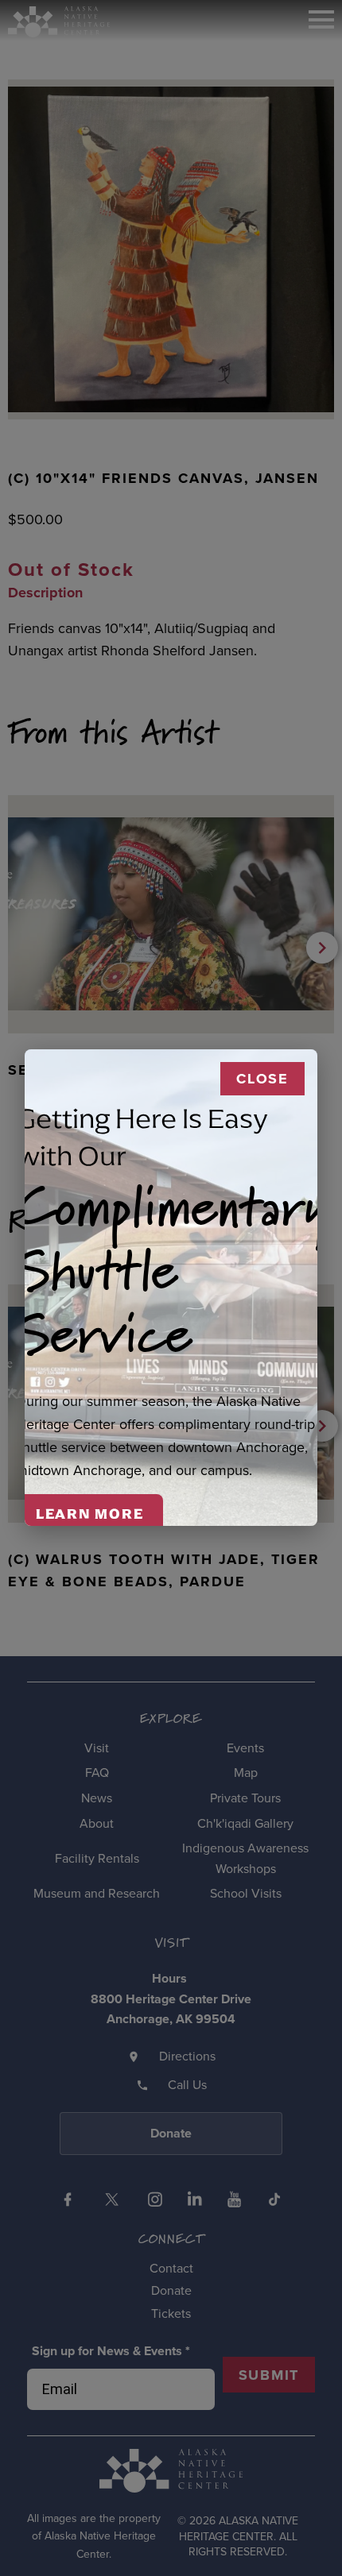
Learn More (90, 1514)
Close (262, 1079)
